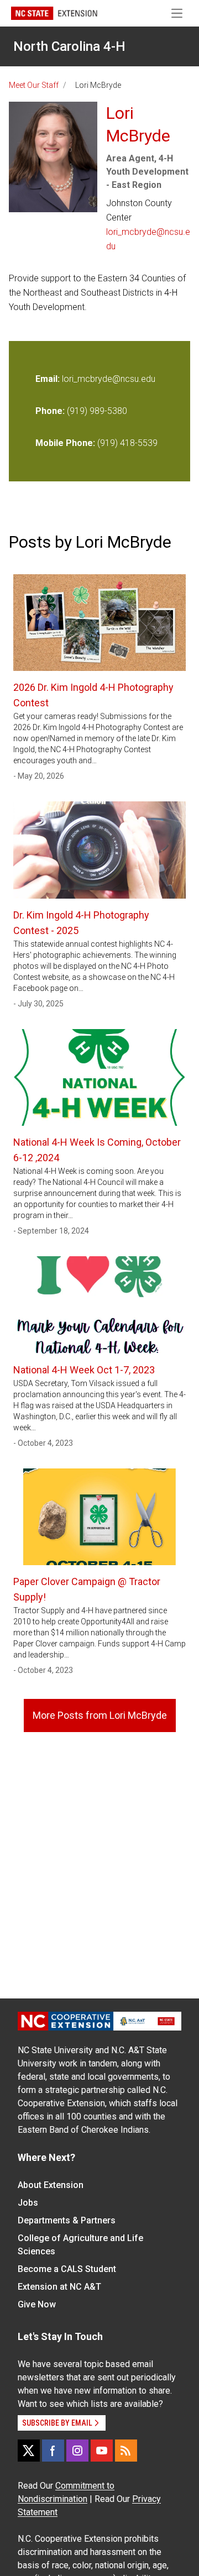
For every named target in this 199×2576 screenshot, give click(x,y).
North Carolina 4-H (69, 46)
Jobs (28, 2203)
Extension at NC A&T (59, 2287)
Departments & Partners (67, 2220)
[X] (29, 2451)
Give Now (37, 2304)
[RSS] (126, 2451)
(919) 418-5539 (127, 443)
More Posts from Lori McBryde (100, 1715)
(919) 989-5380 (97, 411)
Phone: (50, 411)
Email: (49, 379)
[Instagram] (77, 2451)
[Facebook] (53, 2451)
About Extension (51, 2185)
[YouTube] (102, 2451)
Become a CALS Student (67, 2269)
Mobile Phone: (65, 443)
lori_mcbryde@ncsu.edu (148, 239)
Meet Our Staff (34, 85)
